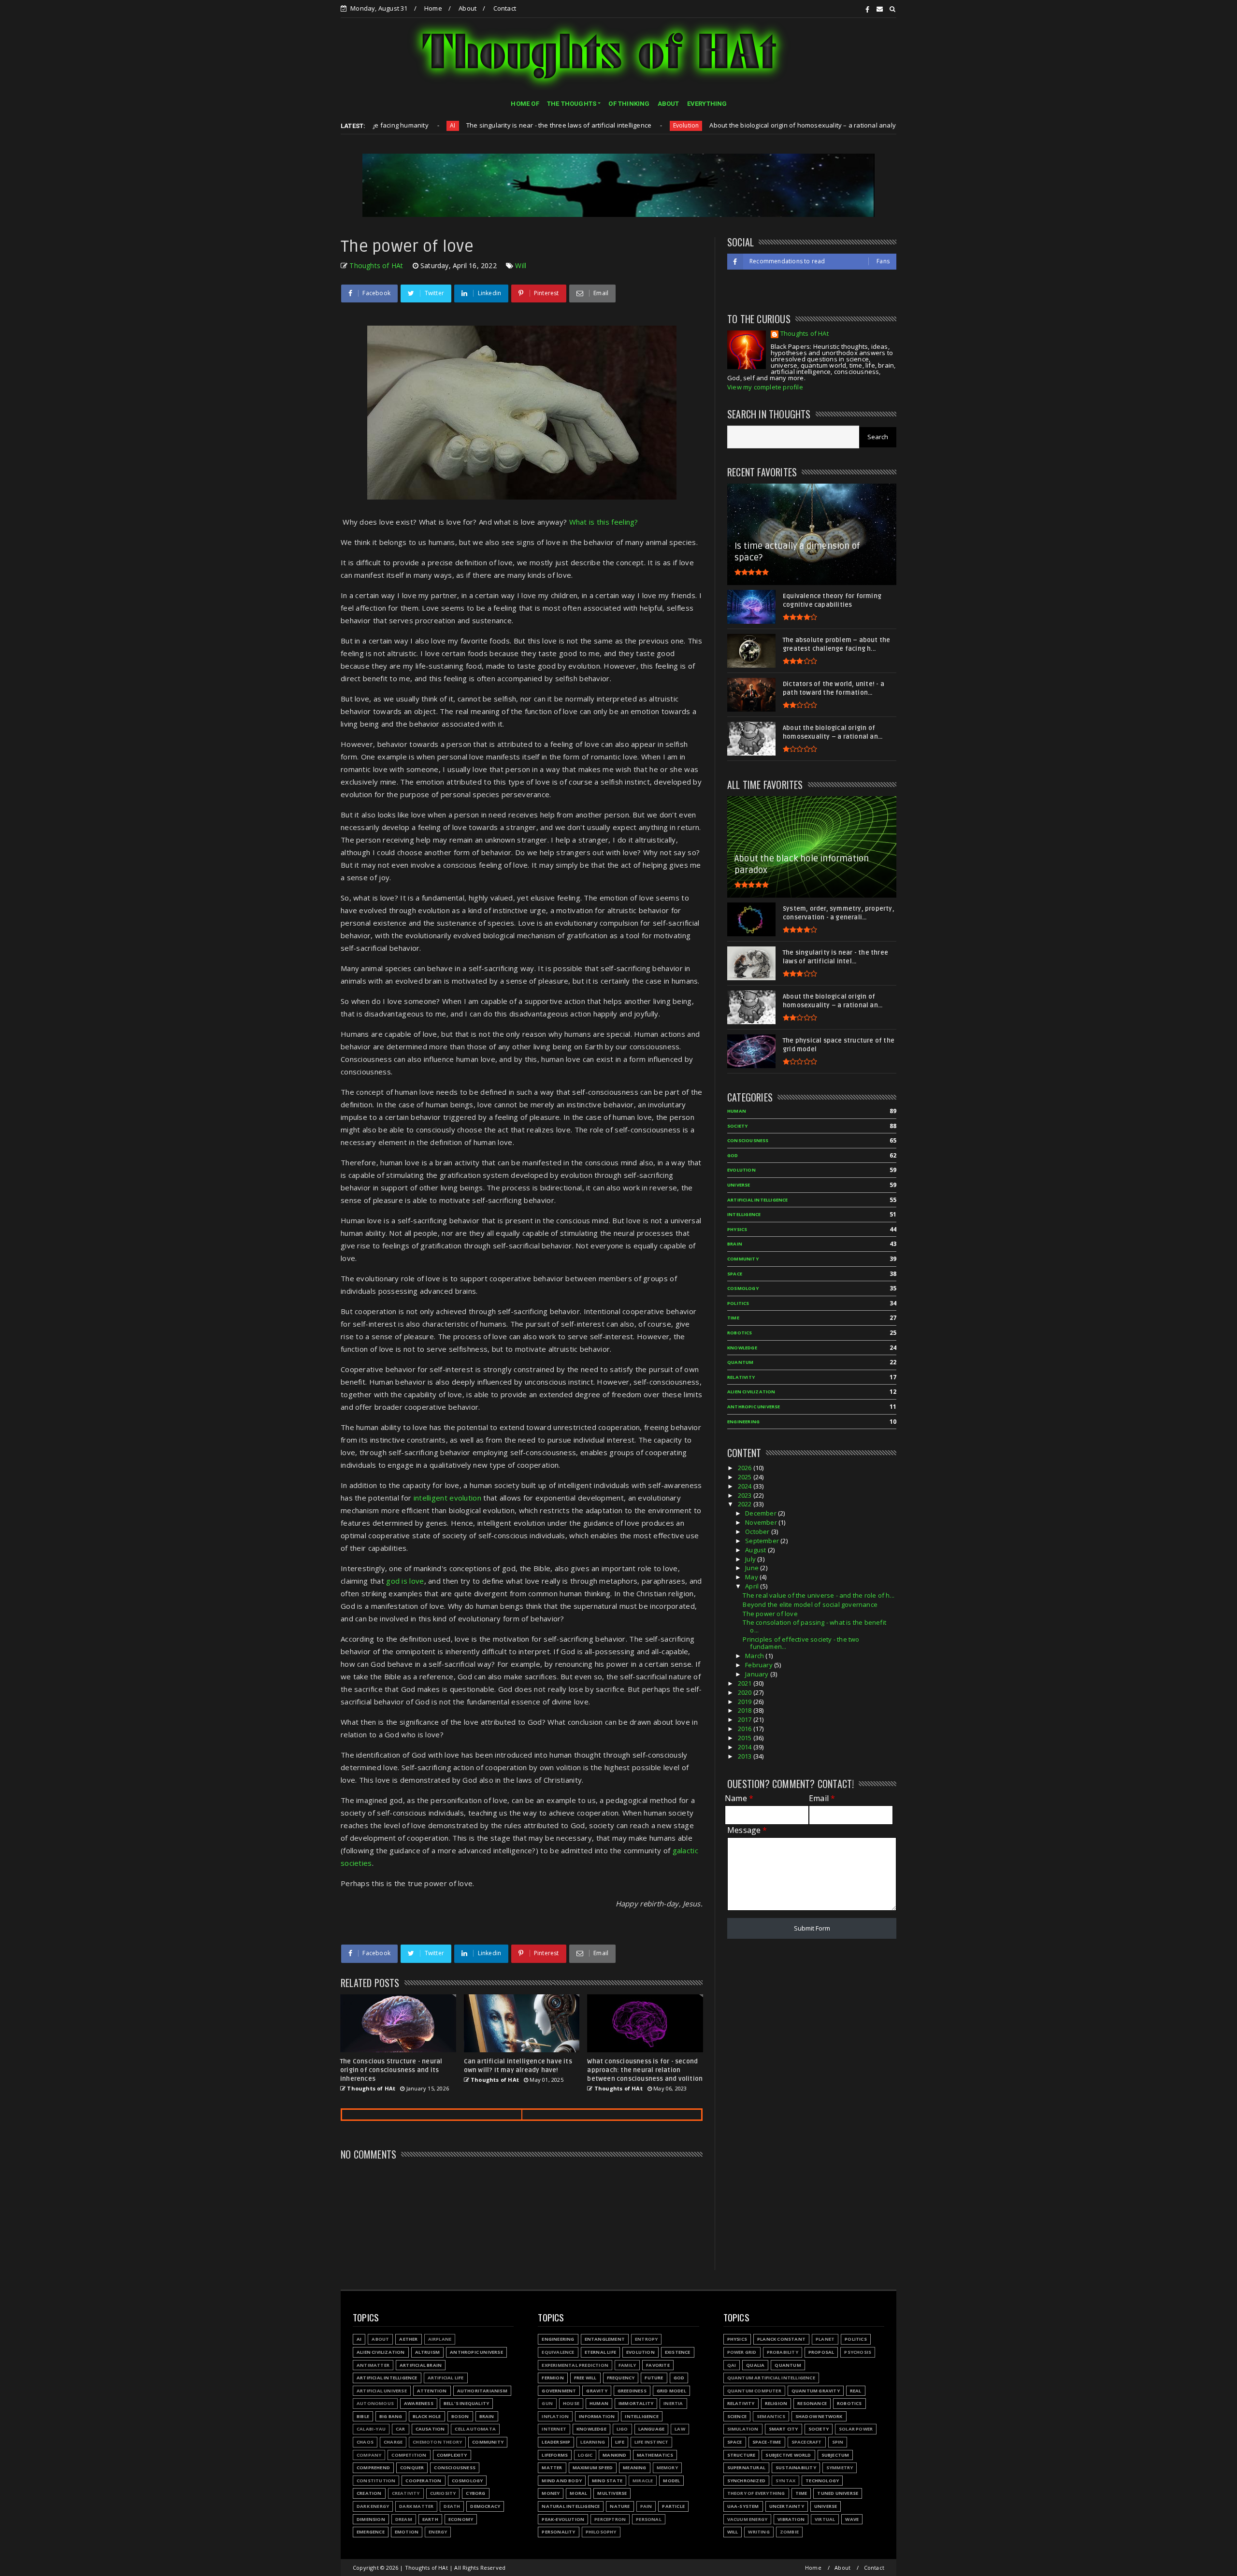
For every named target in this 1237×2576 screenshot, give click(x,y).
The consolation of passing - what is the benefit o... (814, 1626)
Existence (678, 2352)
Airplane (440, 2339)
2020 (746, 1692)
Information (597, 2416)
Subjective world (788, 2455)
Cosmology (743, 1288)
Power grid (742, 2352)
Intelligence (744, 1214)
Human (737, 1111)
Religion (776, 2403)
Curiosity (443, 2493)
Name (739, 1798)
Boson (460, 2416)
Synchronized (746, 2481)
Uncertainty (787, 2506)
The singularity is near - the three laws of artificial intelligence (435, 125)
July (751, 1559)
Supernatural (746, 2468)
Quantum (740, 1362)
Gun (547, 2403)
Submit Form (812, 1928)
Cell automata (475, 2429)
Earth (430, 2519)
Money (551, 2493)
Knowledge (742, 1348)
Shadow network (819, 2416)
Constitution (376, 2481)
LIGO (622, 2429)
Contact (505, 8)
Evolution (562, 125)
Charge (393, 2442)
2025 (746, 1477)
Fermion (553, 2378)
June (753, 1568)
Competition (409, 2455)
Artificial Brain (421, 2365)
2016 (746, 1729)
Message (747, 1830)
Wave (852, 2519)
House (571, 2403)
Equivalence (558, 2352)
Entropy (646, 2339)
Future (654, 2378)
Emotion (407, 2532)
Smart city (784, 2429)
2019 (746, 1702)
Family (627, 2365)
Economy (461, 2519)
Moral (578, 2493)
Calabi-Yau (371, 2429)
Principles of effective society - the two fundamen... (801, 1643)
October (758, 1531)
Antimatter (373, 2365)
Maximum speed (593, 2468)
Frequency (621, 2378)
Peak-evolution (563, 2519)
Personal (649, 2519)
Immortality (636, 2403)
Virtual (825, 2519)
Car (401, 2429)
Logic (585, 2455)
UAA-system (743, 2506)
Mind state (607, 2481)
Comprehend (373, 2468)
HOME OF (525, 104)
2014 (746, 1747)
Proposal (821, 2352)
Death (452, 2506)
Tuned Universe (838, 2493)
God (733, 1155)
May (752, 1577)
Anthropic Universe (754, 1407)
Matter (552, 2468)
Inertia (673, 2403)
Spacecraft (807, 2442)
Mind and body (562, 2481)
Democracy (485, 2506)
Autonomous (375, 2403)
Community (743, 1259)
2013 (746, 1756)
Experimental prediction (575, 2365)
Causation (430, 2429)
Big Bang (391, 2416)
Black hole (427, 2416)
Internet (554, 2429)
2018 (746, 1710)
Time (733, 1318)
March (755, 1656)
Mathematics (655, 2455)
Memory (667, 2468)
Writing (759, 2532)
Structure (741, 2455)
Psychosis (858, 2352)
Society (737, 1126)
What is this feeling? (604, 522)
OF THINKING (629, 104)
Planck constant (781, 2339)
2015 (746, 1738)
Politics (738, 1303)
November (762, 1522)
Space (735, 1274)
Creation (369, 2493)
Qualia (755, 2365)
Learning (593, 2442)
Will (521, 265)
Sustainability (796, 2468)
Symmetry (840, 2468)
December (762, 1513)
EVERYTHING (707, 104)
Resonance (812, 2403)
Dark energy (373, 2506)
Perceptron (610, 2519)
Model (671, 2481)
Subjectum (835, 2455)
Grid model (671, 2391)
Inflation (555, 2416)
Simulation (743, 2429)
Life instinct (652, 2442)
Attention (432, 2391)
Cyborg (475, 2493)
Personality (558, 2532)
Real (856, 2391)
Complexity (452, 2455)
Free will (585, 2378)
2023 (746, 1495)
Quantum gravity (816, 2391)
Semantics (771, 2416)
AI (359, 2339)
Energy (438, 2532)
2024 (746, 1486)
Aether (408, 2339)
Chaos (365, 2442)
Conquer (412, 2468)
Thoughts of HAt (805, 334)
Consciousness (748, 1140)
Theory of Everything (756, 2493)
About (467, 8)
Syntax (785, 2481)
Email (822, 1798)
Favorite (658, 2365)
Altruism (428, 2352)
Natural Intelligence (571, 2506)
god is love (405, 1581)
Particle (673, 2506)
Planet (825, 2339)
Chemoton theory (437, 2442)
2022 (746, 1504)
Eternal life (600, 2352)
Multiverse (612, 2493)
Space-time (767, 2442)
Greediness (632, 2391)
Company (369, 2455)
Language (652, 2429)
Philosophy (601, 2532)
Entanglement (605, 2339)
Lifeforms (555, 2455)
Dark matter (416, 2506)
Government (559, 2391)
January (758, 1674)
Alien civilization (751, 1392)
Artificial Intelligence (758, 1200)
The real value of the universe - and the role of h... (819, 1595)
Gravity (597, 2391)
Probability (783, 2352)
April (753, 1586)
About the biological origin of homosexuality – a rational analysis (683, 125)
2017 (746, 1719)
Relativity (741, 1377)
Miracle (643, 2481)
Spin (838, 2442)
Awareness (419, 2403)
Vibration (791, 2519)
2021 (746, 1683)
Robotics (740, 1333)
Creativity (406, 2493)
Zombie (789, 2532)
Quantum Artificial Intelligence (771, 2378)
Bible (363, 2416)
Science (737, 2416)
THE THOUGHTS (572, 104)
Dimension (371, 2519)
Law (680, 2429)
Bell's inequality (466, 2403)
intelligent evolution (447, 1498)
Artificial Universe (382, 2391)
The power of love (770, 1614)
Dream (404, 2519)
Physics (737, 1229)
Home (433, 8)
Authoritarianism (826, 125)
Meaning (634, 2468)
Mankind (614, 2455)
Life (620, 2442)
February (760, 1665)
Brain (735, 1244)
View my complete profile (765, 387)
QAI (732, 2365)
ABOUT (669, 104)
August (756, 1550)
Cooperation (423, 2481)
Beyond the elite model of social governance (810, 1604)
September (763, 1541)
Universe (739, 1185)
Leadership (556, 2442)
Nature (620, 2506)
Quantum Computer (754, 2391)
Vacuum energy (748, 2519)
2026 (746, 1468)
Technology (822, 2481)
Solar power (856, 2429)
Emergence (371, 2532)
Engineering (743, 1422)
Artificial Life (446, 2378)
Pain (646, 2506)
